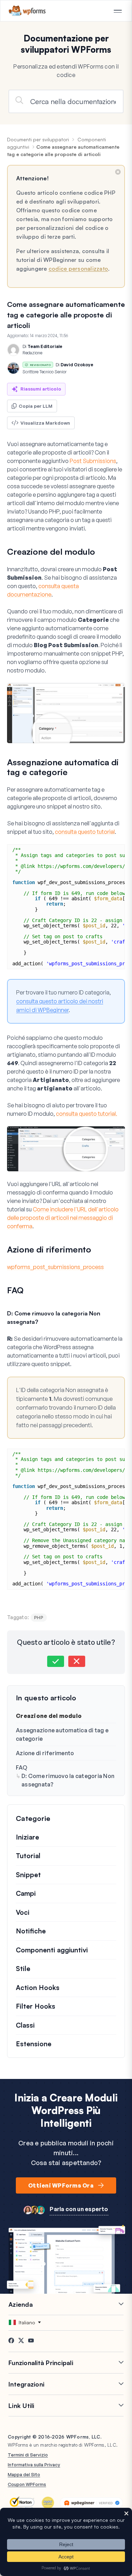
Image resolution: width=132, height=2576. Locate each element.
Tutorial (28, 1856)
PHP (39, 1617)
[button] (56, 1661)
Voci (23, 1912)
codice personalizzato (78, 269)
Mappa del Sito (24, 2474)
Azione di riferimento (45, 1753)
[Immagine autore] (13, 350)
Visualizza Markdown (45, 423)
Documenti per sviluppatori (38, 139)
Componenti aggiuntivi (52, 1950)
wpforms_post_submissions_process (55, 1267)
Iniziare (27, 1837)
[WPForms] (27, 11)
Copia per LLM (36, 406)
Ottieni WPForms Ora (61, 2185)
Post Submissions (93, 461)
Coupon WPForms (27, 2484)
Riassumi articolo (41, 389)
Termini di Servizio (28, 2455)
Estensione (34, 2044)
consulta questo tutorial (85, 832)
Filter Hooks (36, 2006)
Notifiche (31, 1931)
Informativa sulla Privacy (34, 2465)
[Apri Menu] (118, 11)
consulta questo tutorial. (87, 1114)
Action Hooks (38, 1988)
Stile (23, 1969)
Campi (26, 1893)
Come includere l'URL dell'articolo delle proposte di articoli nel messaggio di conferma (63, 1218)
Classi (25, 2025)
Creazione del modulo (49, 1716)
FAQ (21, 1767)
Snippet (28, 1875)
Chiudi (118, 172)
